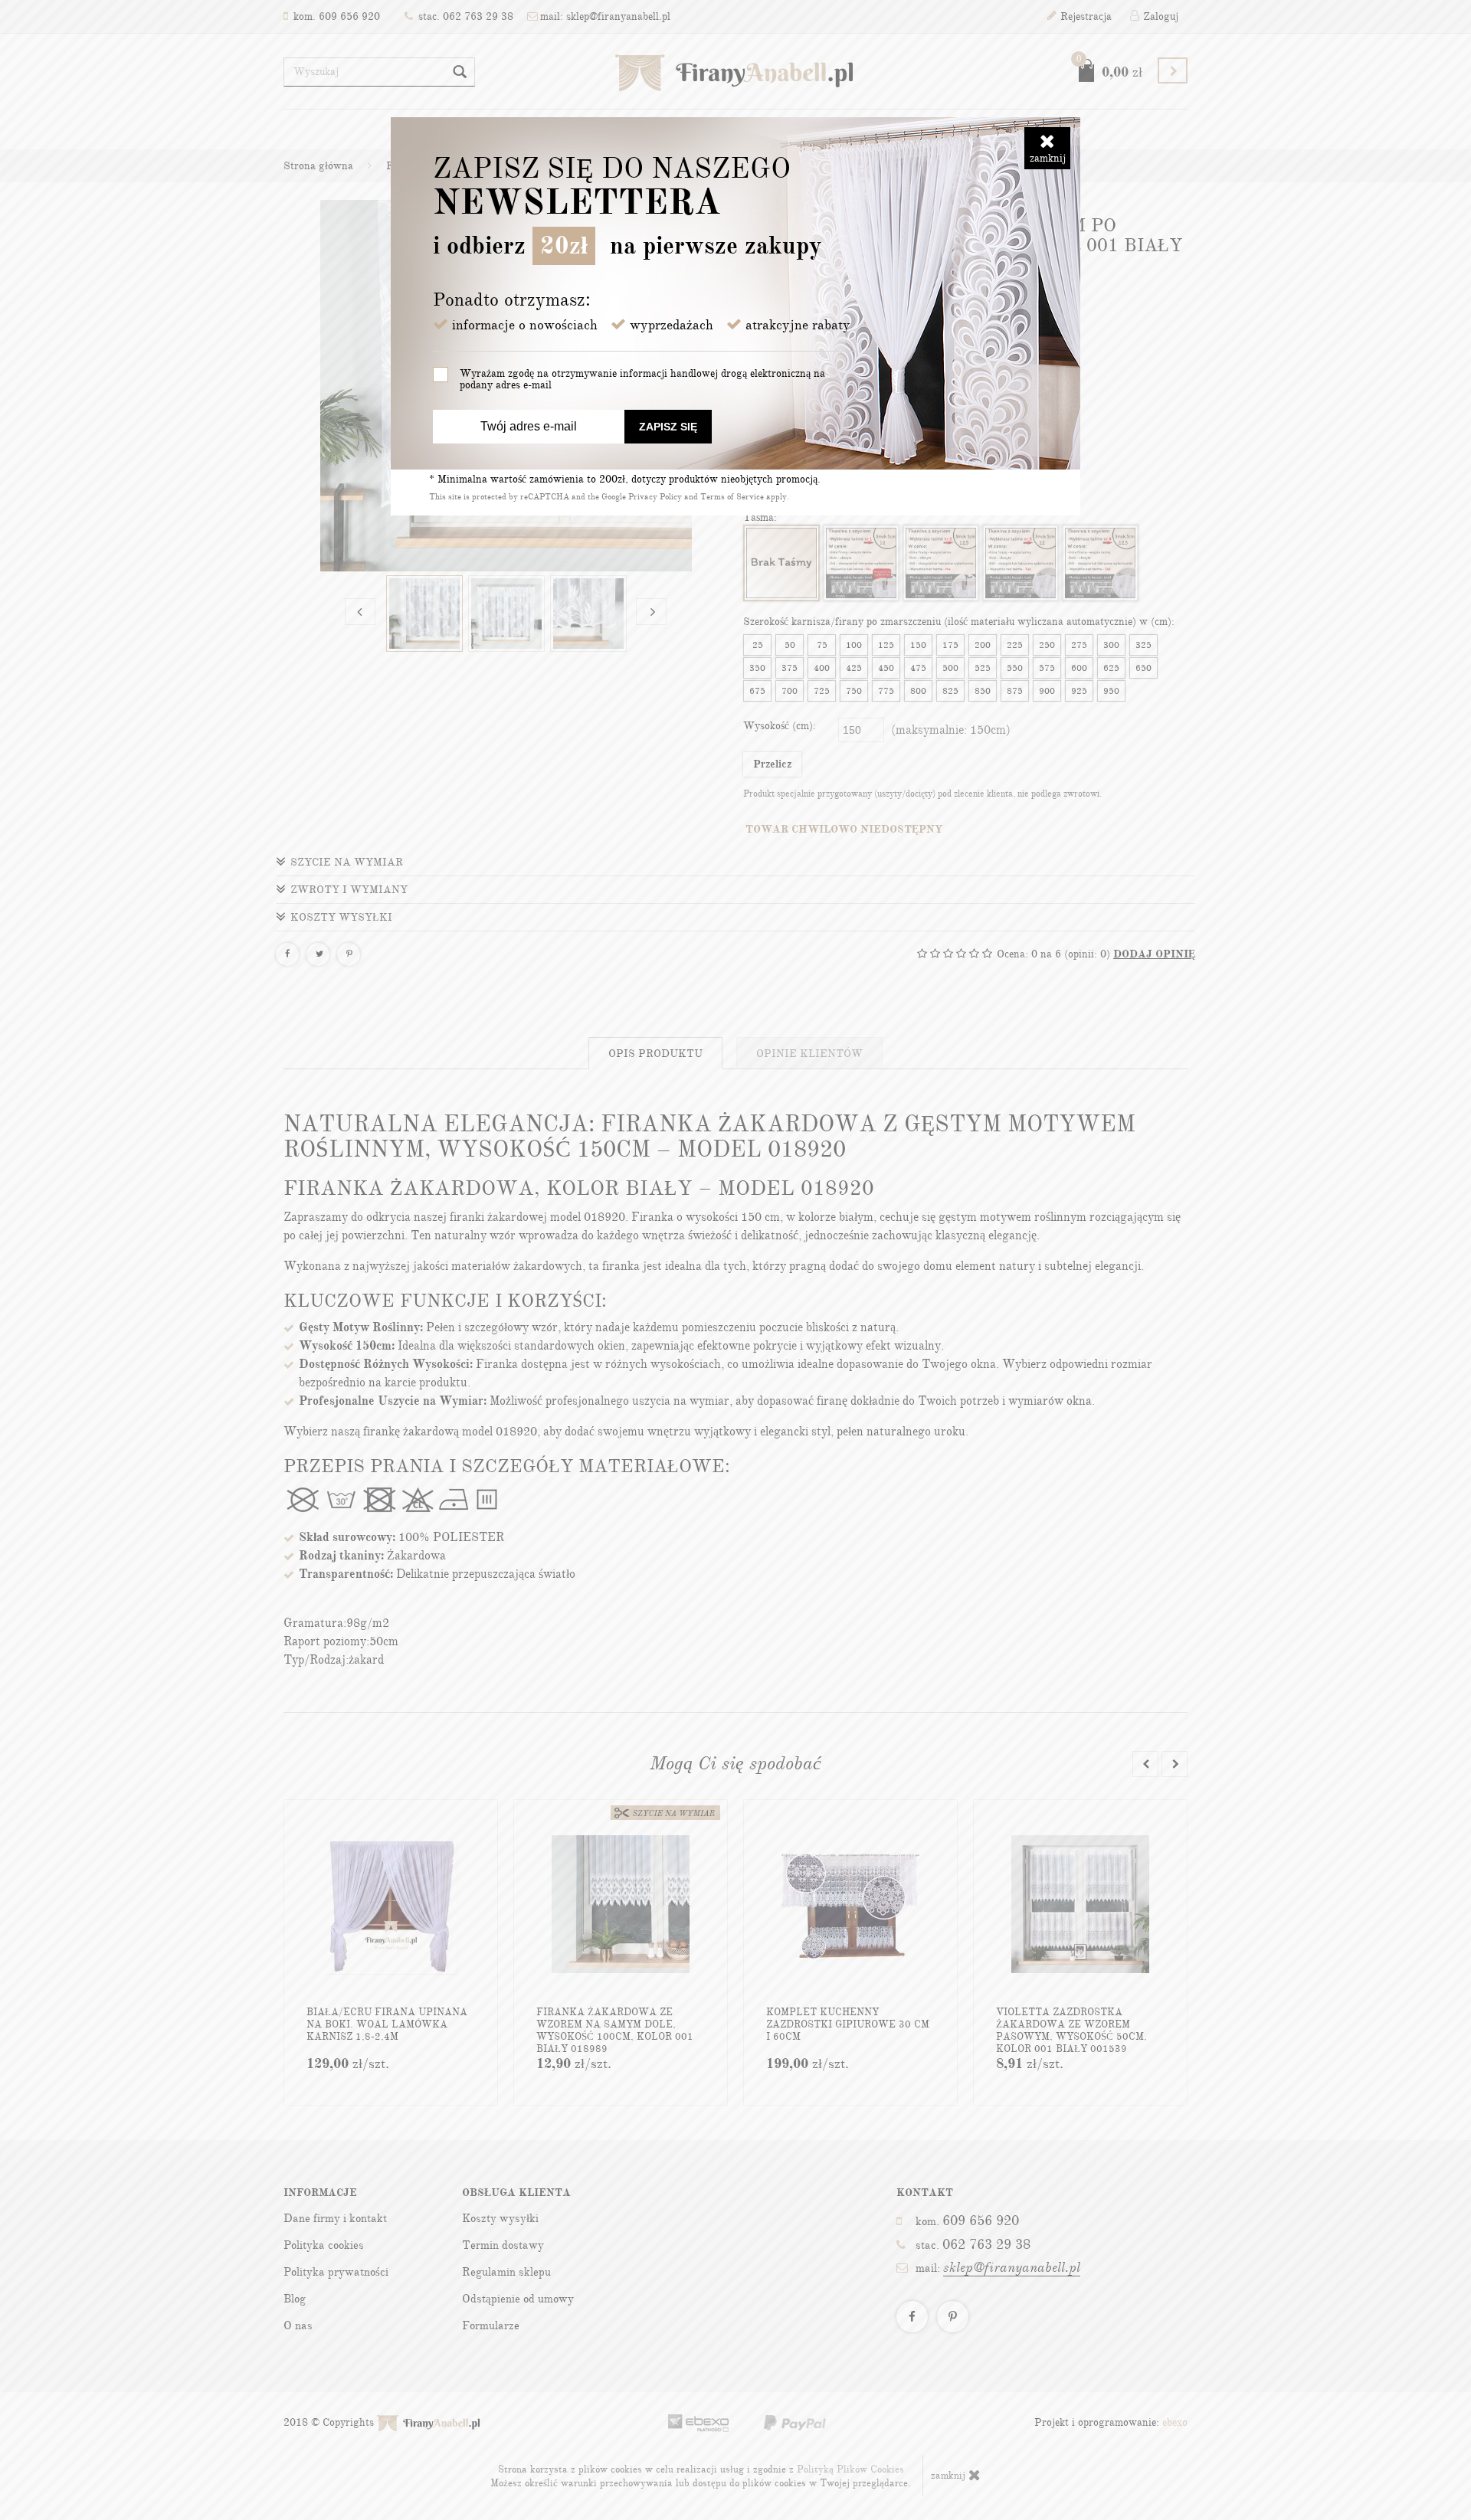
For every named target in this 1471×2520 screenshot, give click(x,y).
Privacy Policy (655, 497)
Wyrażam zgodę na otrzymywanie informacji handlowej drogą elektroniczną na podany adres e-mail (642, 379)
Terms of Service (732, 497)
